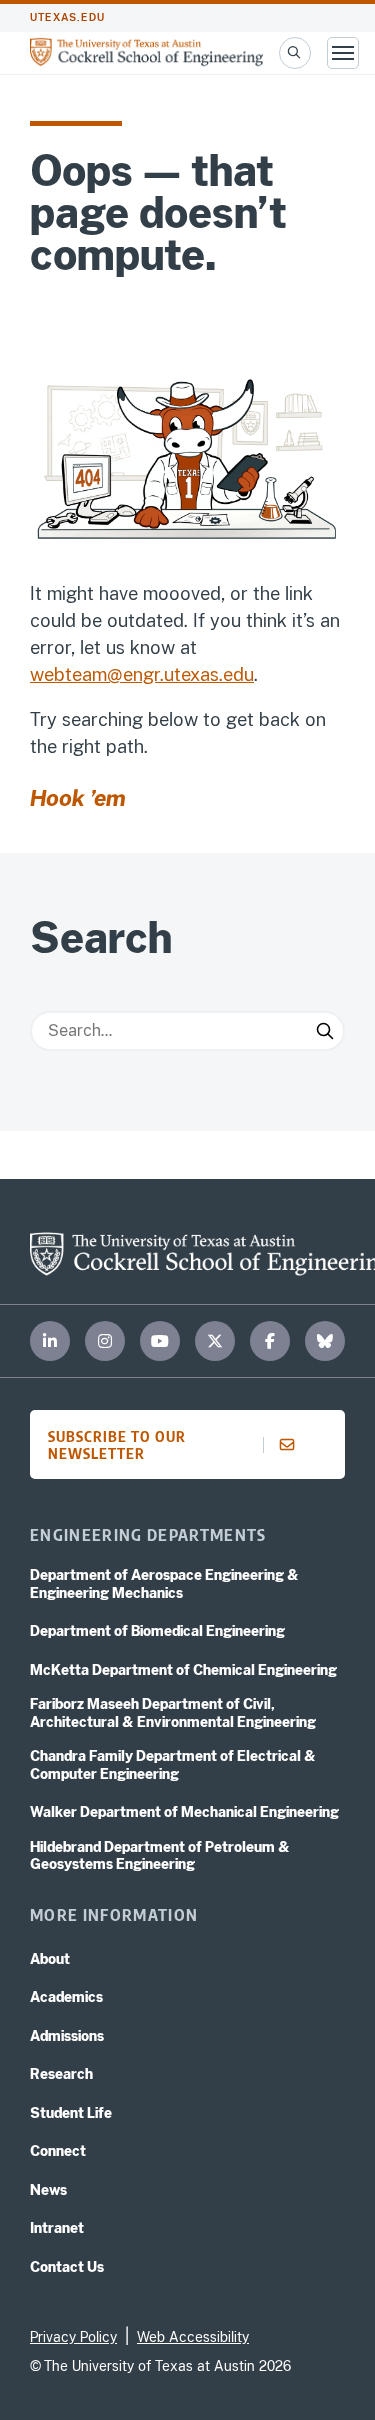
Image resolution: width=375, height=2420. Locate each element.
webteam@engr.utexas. (126, 674)
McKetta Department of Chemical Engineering (183, 1670)
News (48, 2190)
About (50, 1959)
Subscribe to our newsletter (117, 1444)
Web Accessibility (193, 2337)
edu (238, 674)
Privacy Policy (73, 2337)
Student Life (71, 2113)
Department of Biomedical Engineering (157, 1631)
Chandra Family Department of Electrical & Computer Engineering (173, 1765)
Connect (58, 2151)
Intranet (57, 2228)
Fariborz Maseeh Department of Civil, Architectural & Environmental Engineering (173, 1713)
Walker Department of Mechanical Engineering (184, 1812)
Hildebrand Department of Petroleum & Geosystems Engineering (160, 1856)
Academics (66, 1997)
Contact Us (67, 2267)
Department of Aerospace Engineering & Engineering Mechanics (164, 1584)
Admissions (67, 2036)
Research (61, 2074)
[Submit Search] (325, 1031)
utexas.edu (67, 17)
